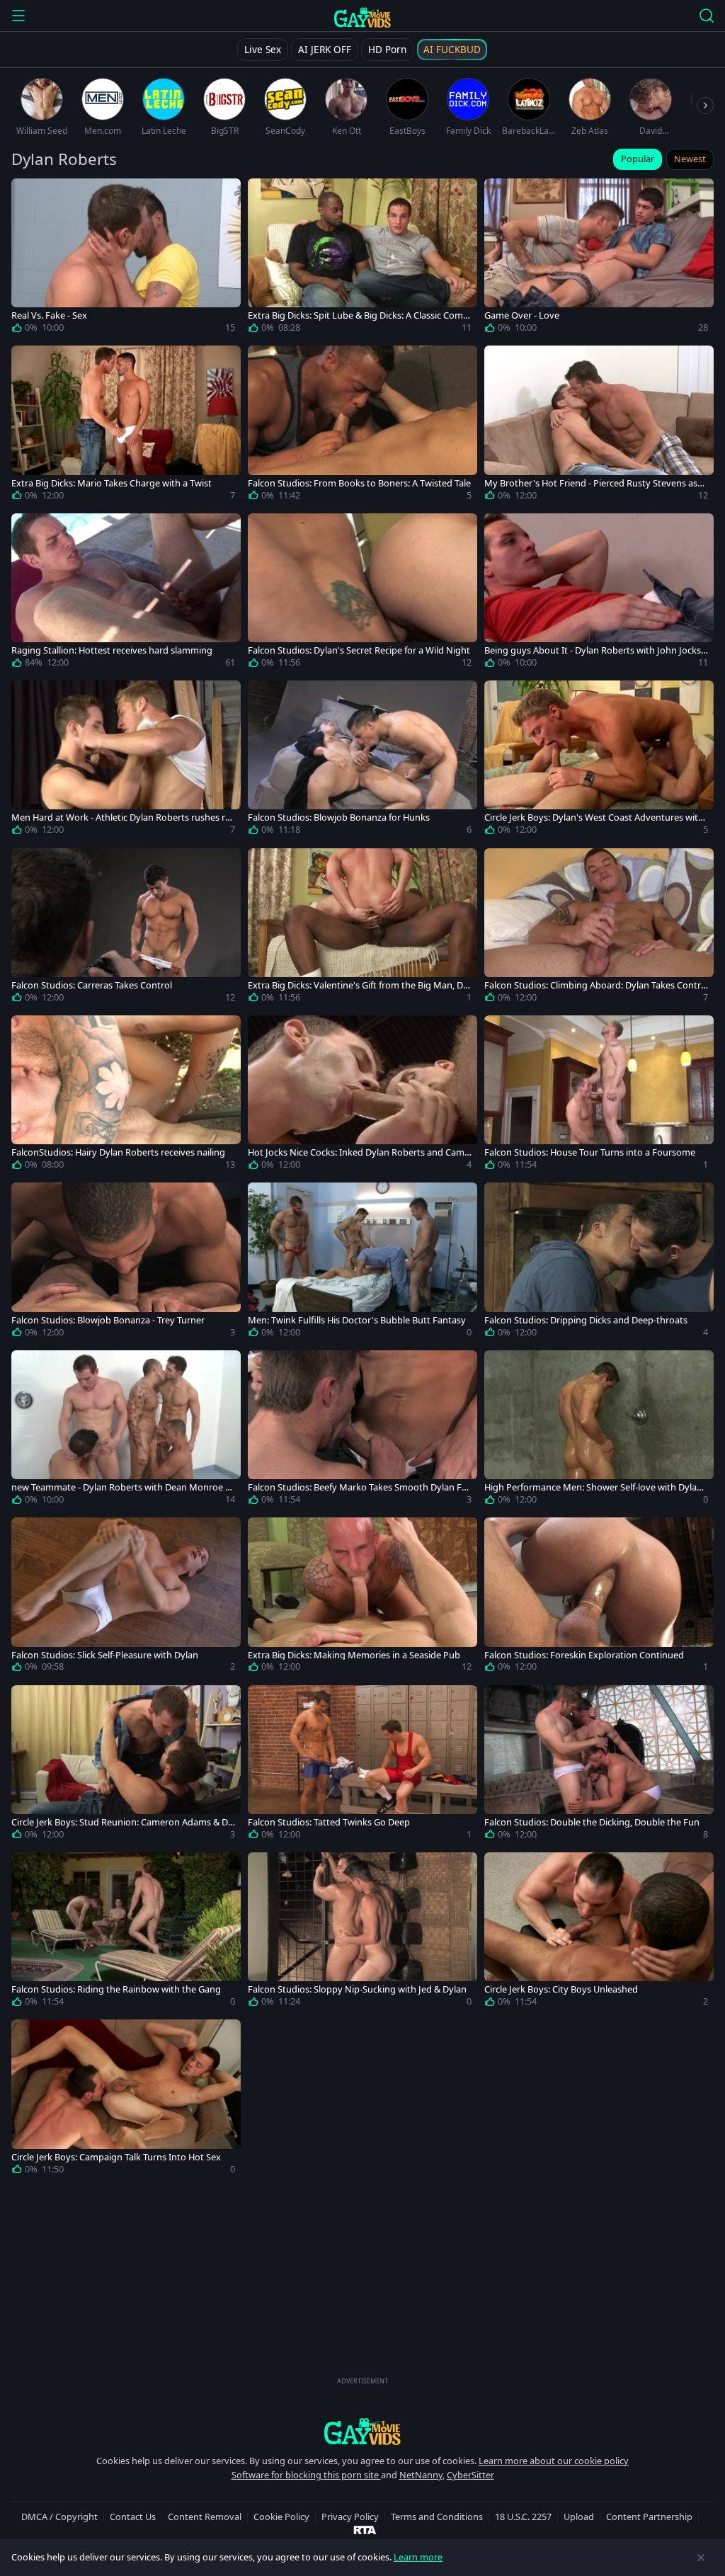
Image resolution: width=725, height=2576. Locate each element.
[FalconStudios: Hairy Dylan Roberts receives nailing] (126, 1095)
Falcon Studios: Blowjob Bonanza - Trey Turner (108, 1320)
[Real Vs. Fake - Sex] (126, 258)
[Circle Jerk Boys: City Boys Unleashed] (599, 1932)
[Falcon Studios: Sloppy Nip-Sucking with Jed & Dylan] (362, 1932)
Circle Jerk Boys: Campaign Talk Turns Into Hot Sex (116, 2157)
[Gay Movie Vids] (363, 17)
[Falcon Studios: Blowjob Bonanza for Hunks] (362, 760)
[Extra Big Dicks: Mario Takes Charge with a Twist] (126, 426)
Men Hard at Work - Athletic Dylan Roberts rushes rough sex (121, 817)
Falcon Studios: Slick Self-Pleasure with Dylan (105, 1655)
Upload (579, 2517)
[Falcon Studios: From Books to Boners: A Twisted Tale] (362, 426)
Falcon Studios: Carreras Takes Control (92, 985)
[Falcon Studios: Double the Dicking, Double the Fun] (599, 1765)
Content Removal (205, 2517)
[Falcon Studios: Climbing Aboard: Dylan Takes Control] (599, 928)
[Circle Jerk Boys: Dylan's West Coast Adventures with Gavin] (599, 760)
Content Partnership (649, 2517)
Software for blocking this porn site (306, 2475)
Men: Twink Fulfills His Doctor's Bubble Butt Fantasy (357, 1320)
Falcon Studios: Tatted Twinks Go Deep (329, 1822)
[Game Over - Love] (599, 258)
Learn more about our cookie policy (554, 2461)
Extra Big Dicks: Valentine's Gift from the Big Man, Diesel (359, 985)
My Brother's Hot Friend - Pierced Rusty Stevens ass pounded (593, 483)
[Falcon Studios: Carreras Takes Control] (126, 928)
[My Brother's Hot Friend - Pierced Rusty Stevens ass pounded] (599, 426)
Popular (638, 159)
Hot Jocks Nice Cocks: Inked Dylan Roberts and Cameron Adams (359, 1152)
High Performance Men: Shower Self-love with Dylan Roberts (593, 1487)
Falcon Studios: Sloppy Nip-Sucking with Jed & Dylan (357, 1989)
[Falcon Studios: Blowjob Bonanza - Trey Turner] (126, 1263)
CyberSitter (470, 2475)
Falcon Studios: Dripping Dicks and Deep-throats (586, 1320)
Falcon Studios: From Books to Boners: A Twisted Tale (359, 483)
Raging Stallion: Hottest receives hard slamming (112, 650)
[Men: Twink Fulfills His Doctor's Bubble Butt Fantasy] (362, 1263)
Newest (690, 159)
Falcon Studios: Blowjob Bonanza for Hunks (339, 817)
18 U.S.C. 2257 (523, 2517)
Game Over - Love (522, 315)
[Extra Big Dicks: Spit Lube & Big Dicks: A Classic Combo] (362, 258)
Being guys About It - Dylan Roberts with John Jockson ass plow (595, 650)
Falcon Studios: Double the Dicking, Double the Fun (592, 1822)
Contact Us (133, 2517)
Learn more (418, 2557)
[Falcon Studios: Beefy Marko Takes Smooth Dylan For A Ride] (362, 1430)
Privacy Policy (350, 2517)
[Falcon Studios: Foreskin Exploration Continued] (599, 1597)
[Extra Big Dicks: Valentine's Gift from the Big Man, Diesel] (362, 928)
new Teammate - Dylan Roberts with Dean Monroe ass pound (123, 1487)
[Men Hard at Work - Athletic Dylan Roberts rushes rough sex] (126, 760)
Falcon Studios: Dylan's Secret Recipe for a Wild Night (359, 650)
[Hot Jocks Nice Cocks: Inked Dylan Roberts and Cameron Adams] (362, 1095)
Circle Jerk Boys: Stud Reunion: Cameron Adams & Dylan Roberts (123, 1822)
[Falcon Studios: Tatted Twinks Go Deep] (362, 1765)
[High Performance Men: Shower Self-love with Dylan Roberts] (599, 1430)
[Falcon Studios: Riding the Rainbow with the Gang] (126, 1932)
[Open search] (707, 16)
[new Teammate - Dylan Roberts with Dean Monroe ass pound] (126, 1430)
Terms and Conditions (437, 2517)
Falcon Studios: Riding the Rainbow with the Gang (116, 1989)
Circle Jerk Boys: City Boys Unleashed (561, 1989)
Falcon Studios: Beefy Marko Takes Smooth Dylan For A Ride (359, 1487)
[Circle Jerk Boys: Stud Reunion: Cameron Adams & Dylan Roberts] (126, 1765)
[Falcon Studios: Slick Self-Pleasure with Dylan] (126, 1597)
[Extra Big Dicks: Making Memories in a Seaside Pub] (362, 1597)
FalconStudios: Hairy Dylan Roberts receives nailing (118, 1152)
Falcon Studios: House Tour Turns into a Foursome (590, 1152)
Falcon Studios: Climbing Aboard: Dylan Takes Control (595, 985)
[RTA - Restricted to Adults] (365, 2529)
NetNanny (421, 2475)
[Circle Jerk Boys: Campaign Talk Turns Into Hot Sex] (126, 2099)
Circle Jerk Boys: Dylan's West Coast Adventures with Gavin (594, 817)
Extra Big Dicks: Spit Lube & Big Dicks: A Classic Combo (358, 315)
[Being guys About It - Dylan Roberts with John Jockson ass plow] (599, 593)
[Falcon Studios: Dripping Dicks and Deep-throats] (599, 1263)
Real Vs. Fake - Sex (49, 315)
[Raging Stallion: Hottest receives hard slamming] (126, 593)
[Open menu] (18, 16)
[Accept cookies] (701, 2558)
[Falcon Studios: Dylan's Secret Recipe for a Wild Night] (362, 593)
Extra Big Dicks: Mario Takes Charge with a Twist (112, 483)
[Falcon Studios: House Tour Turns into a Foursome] (599, 1095)
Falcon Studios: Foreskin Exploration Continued (584, 1655)
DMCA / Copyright (59, 2517)
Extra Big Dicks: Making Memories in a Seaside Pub (354, 1655)
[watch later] (28, 195)
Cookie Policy (281, 2517)
